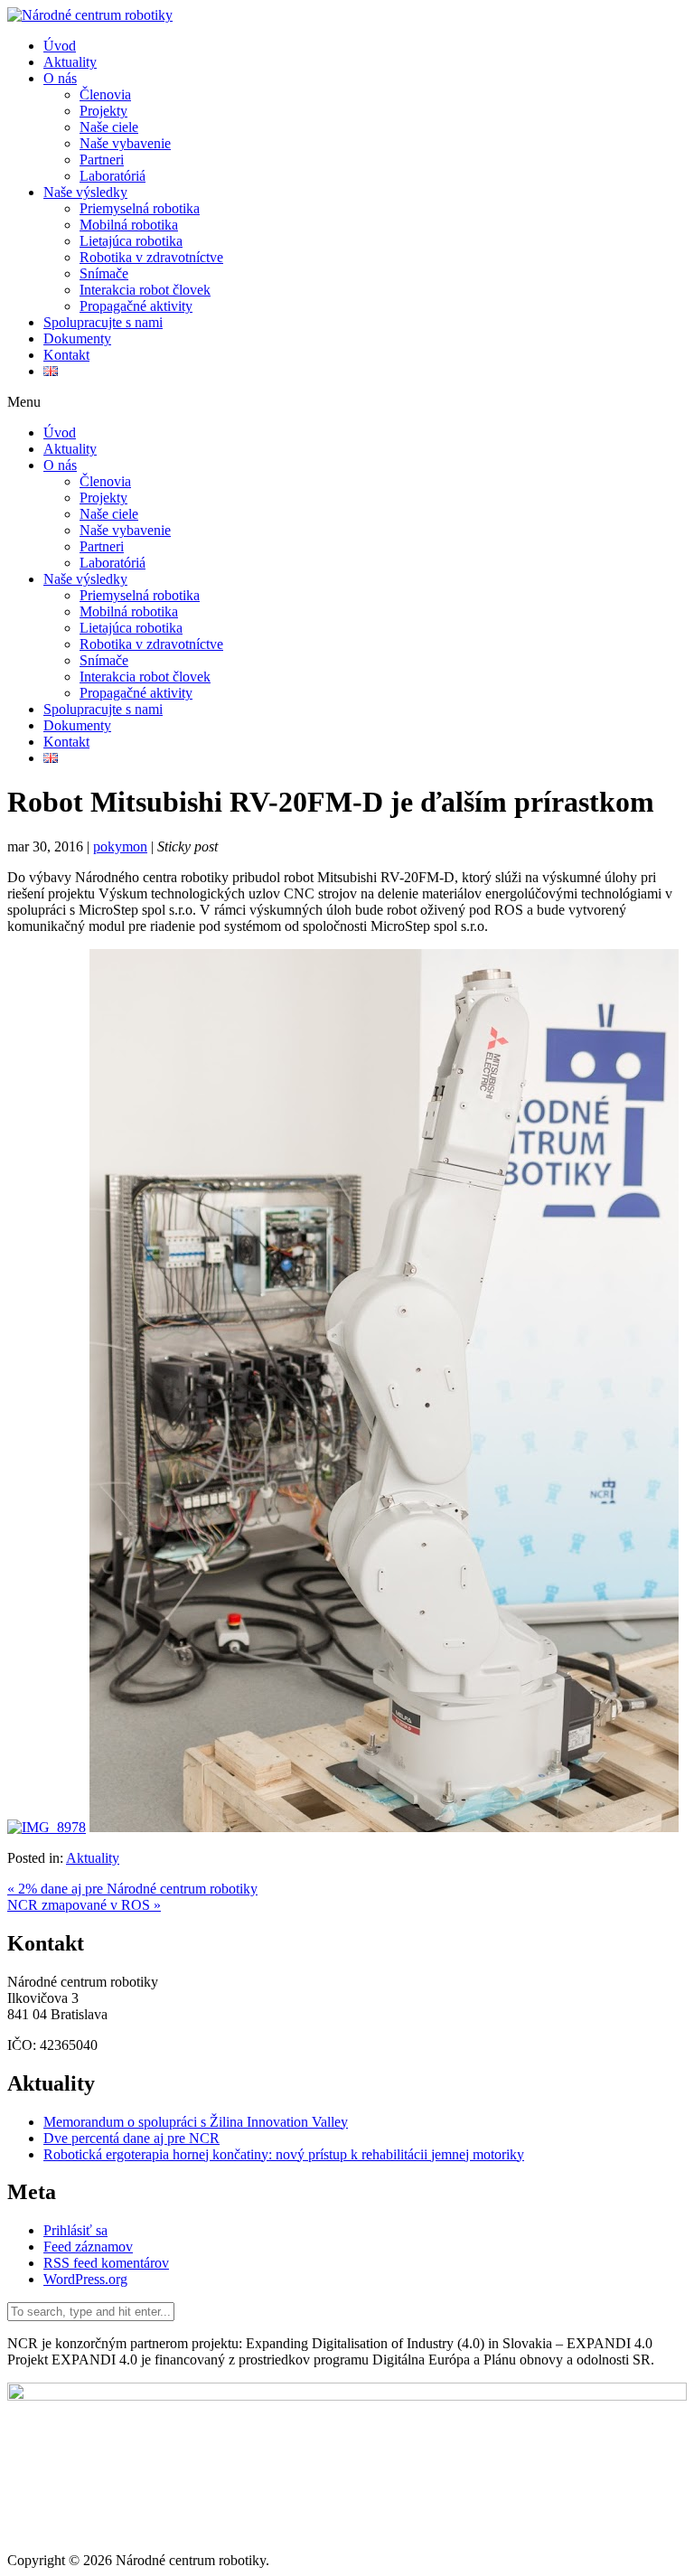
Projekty (103, 111)
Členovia (105, 94)
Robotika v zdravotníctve (151, 257)
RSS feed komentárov (106, 2263)
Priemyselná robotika (140, 208)
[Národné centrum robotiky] (90, 15)
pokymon (120, 846)
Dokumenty (77, 338)
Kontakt (66, 355)
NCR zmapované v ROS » (84, 1905)
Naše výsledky (85, 192)
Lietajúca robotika (131, 241)
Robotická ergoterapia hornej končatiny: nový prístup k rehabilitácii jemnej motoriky (284, 2154)
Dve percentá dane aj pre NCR (131, 2138)
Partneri (102, 160)
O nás (60, 78)
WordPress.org (85, 2279)
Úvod (60, 46)
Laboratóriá (113, 176)
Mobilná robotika (129, 225)
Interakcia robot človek (145, 290)
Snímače (104, 273)
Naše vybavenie (125, 143)
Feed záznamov (88, 2247)
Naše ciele (109, 127)
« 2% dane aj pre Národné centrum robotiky (132, 1889)
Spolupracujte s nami (103, 322)
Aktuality (70, 62)
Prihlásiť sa (75, 2230)
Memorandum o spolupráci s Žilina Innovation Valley (196, 2122)
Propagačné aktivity (136, 306)
